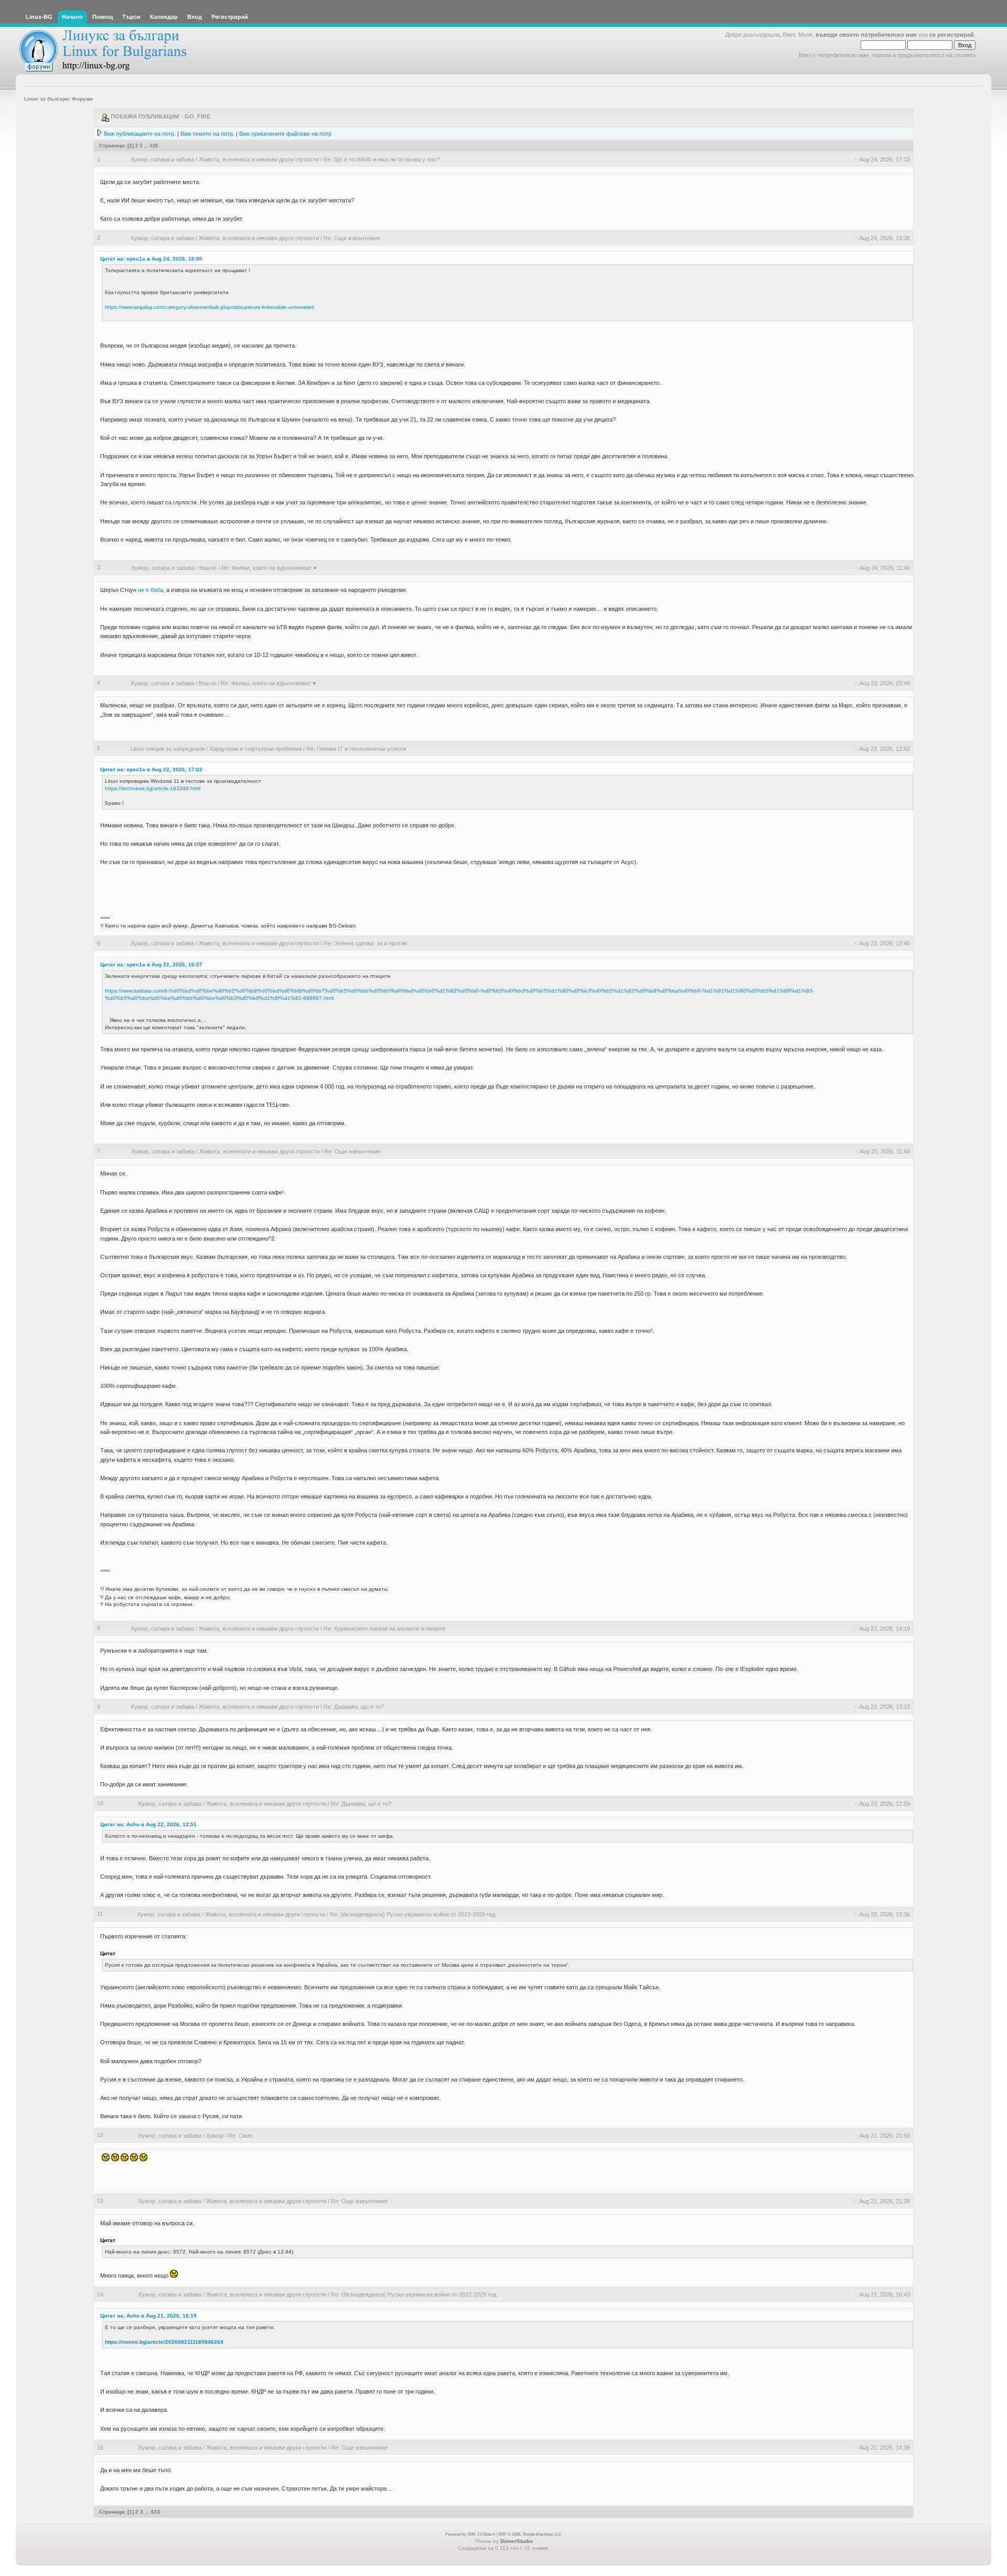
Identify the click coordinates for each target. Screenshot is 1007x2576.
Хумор (215, 2136)
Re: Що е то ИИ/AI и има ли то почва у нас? (382, 159)
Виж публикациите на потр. (140, 134)
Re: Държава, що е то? (354, 1707)
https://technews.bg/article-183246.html (153, 788)
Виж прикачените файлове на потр (285, 134)
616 (154, 145)
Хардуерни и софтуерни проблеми (255, 749)
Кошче (208, 568)
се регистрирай (952, 35)
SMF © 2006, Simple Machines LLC (530, 2534)
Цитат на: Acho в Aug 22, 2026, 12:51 (148, 1824)
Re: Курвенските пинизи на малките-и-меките (384, 1629)
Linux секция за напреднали (168, 749)
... (147, 145)
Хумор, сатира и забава (162, 159)
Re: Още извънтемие (352, 238)
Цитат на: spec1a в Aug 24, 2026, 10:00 (151, 259)
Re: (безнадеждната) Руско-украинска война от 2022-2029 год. (413, 1914)
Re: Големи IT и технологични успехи (356, 749)
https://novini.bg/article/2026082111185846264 (164, 2342)
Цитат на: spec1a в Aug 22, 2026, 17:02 (151, 769)
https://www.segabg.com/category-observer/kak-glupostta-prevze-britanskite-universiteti (210, 307)
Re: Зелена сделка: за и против (365, 943)
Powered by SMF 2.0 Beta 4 (470, 2534)
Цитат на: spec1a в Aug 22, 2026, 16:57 (151, 964)
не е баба (151, 590)
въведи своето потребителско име (866, 35)
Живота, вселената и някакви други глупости (259, 159)
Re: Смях (241, 2136)
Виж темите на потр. (207, 134)
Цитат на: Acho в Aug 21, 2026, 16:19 (148, 2316)
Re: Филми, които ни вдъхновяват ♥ (269, 568)
